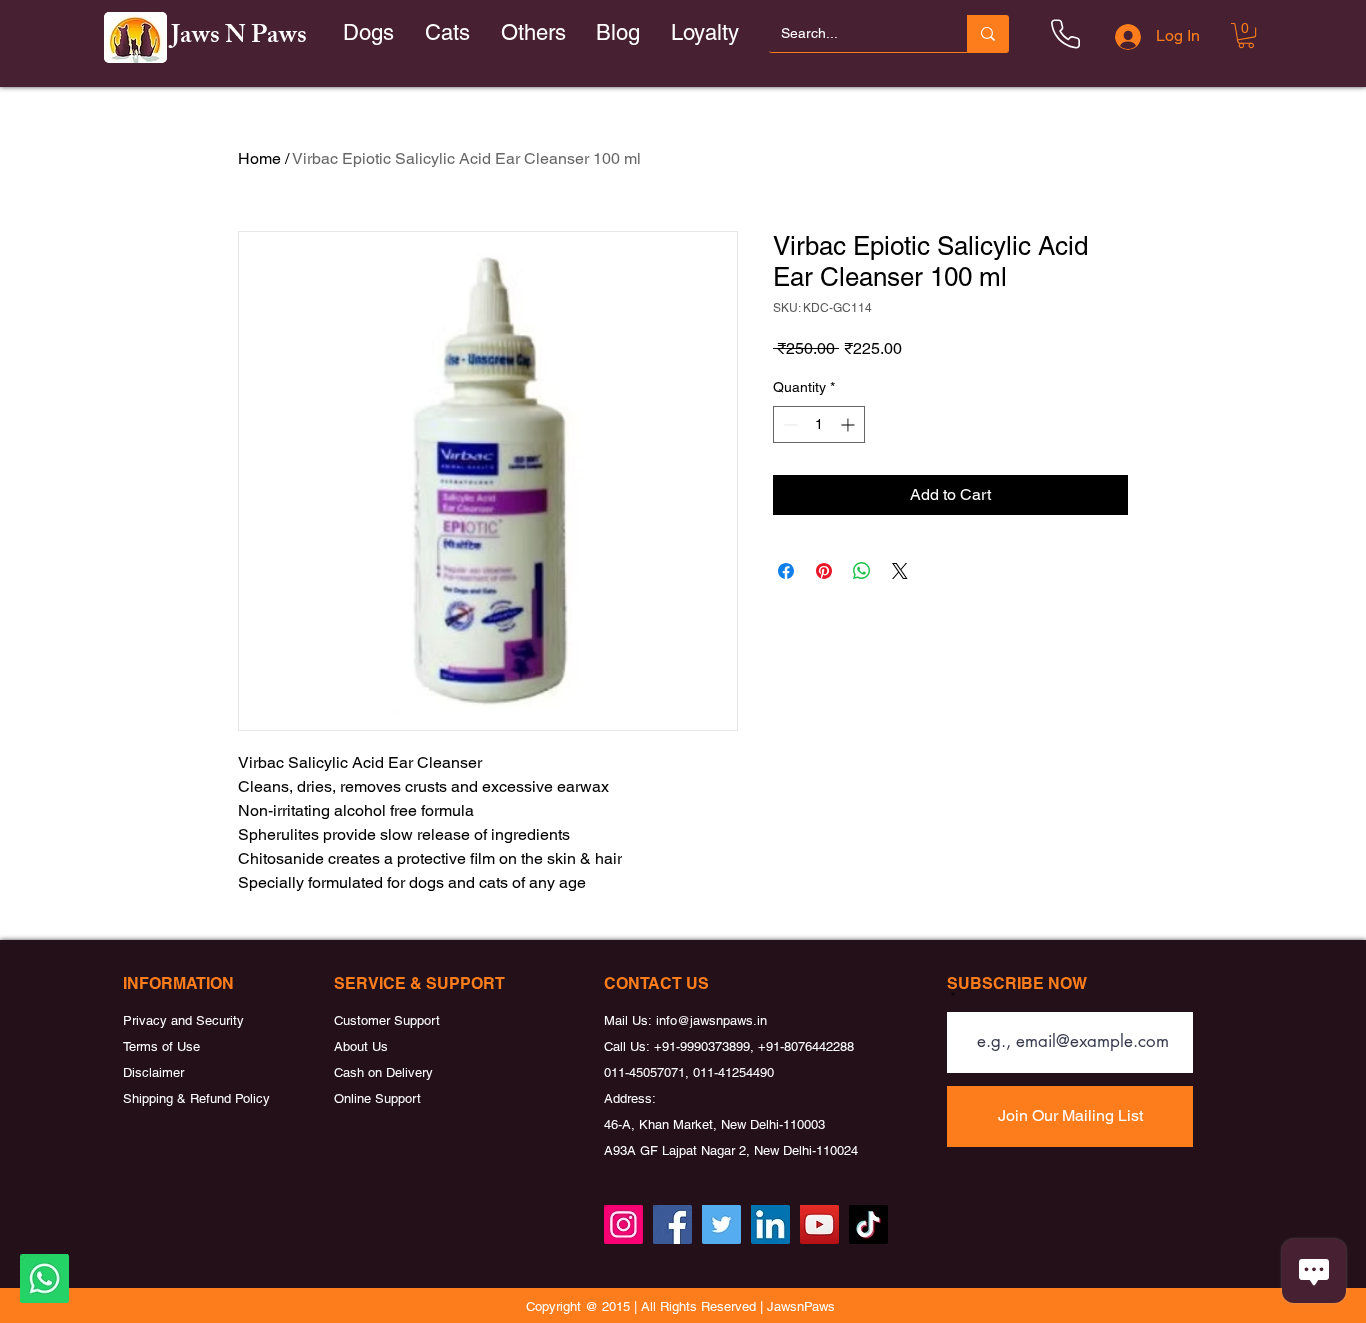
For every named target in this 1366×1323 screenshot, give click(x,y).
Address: (630, 1098)
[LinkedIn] (770, 1224)
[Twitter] (721, 1224)
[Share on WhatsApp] (862, 571)
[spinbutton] (819, 424)
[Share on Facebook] (786, 571)
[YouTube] (819, 1224)
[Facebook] (672, 1224)
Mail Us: (630, 1020)
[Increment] (849, 424)
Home (259, 158)
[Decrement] (788, 424)
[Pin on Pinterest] (824, 571)
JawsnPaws (801, 1306)
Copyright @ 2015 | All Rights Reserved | (646, 1306)
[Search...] (988, 33)
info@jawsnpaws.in (711, 1020)
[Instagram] (623, 1224)
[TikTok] (868, 1224)
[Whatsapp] (44, 1278)
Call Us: (629, 1046)
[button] (448, 33)
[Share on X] (900, 571)
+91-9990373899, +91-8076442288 (754, 1046)
